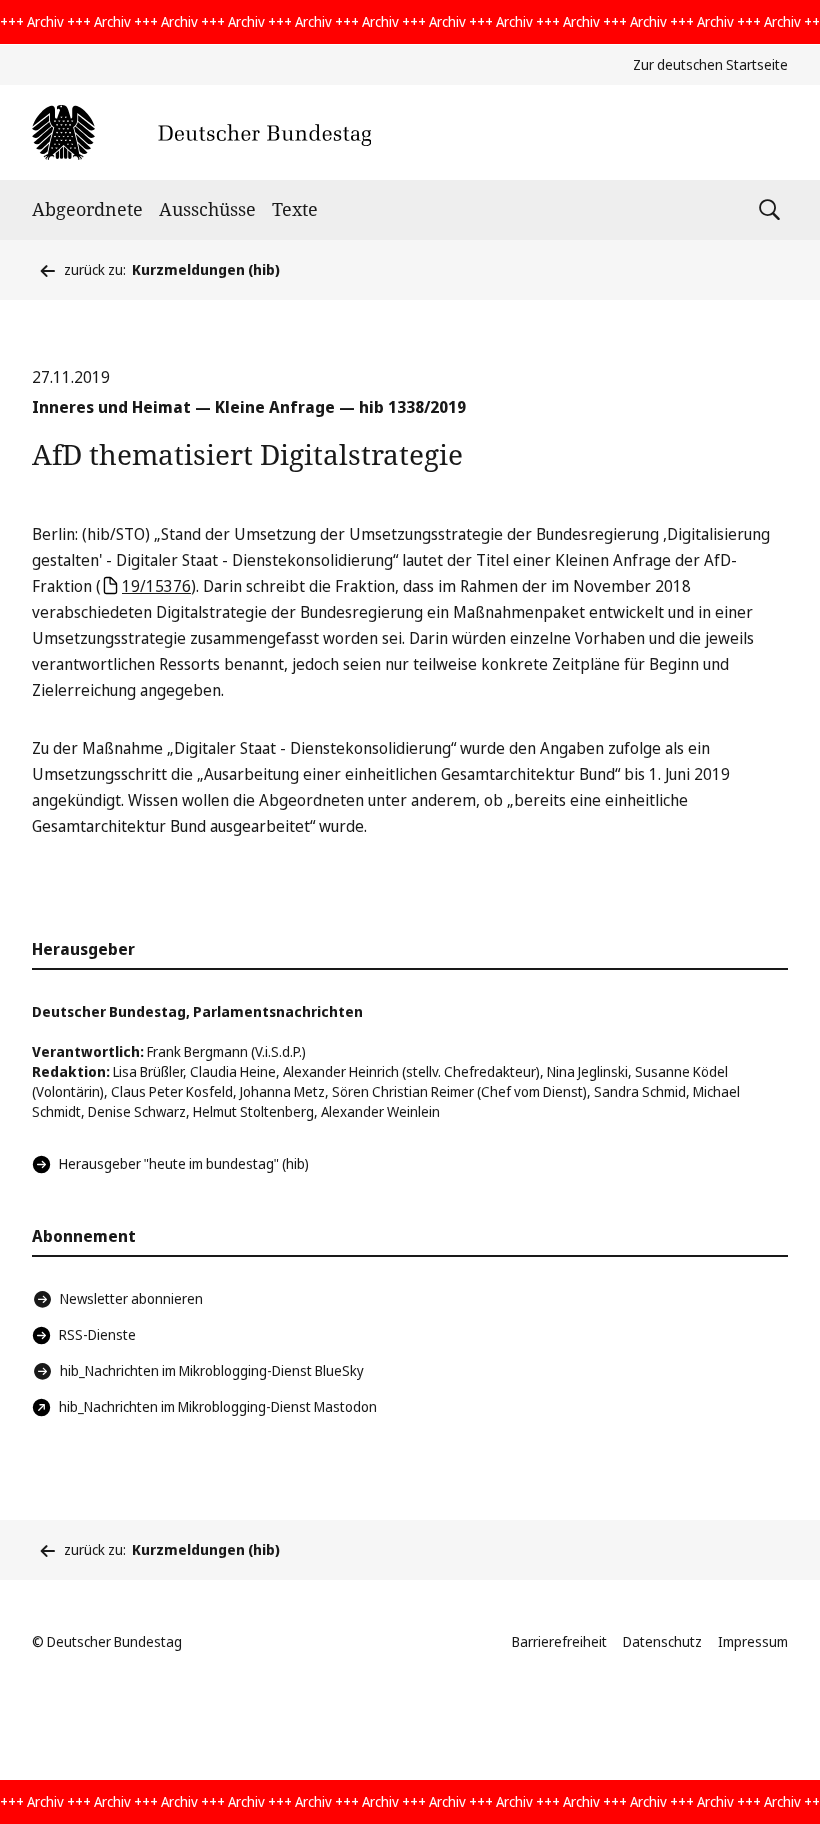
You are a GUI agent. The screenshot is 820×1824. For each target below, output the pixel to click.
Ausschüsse (207, 209)
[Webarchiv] (201, 132)
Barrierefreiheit (559, 1641)
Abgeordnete (87, 209)
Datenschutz (662, 1641)
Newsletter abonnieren (131, 1298)
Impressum (753, 1641)
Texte (295, 209)
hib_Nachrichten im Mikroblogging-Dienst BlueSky (212, 1370)
